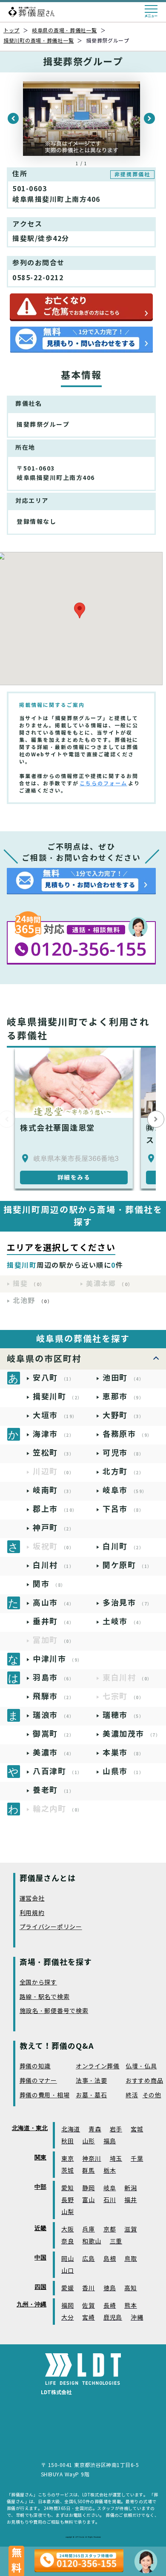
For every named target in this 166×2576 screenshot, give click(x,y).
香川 (88, 2288)
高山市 (53, 1603)
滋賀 (130, 2230)
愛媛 (67, 2288)
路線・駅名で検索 (45, 1997)
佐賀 (88, 2306)
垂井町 (53, 1621)
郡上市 (55, 1509)
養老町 (53, 1790)
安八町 (53, 1378)
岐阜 (110, 2188)
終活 (132, 2095)
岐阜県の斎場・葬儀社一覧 (64, 30)
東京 (67, 2159)
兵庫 (88, 2230)
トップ (11, 30)
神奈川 (92, 2159)
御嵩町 (53, 1734)
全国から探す (38, 1983)
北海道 (71, 2129)
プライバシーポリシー (51, 1927)
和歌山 (92, 2241)
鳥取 (130, 2259)
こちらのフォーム (103, 783)
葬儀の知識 (35, 2066)
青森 (95, 2129)
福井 (130, 2200)
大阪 (67, 2230)
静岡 (88, 2188)
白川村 (53, 1565)
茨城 (67, 2171)
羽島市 (53, 1678)
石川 (110, 2200)
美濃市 (53, 1753)
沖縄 (137, 2318)
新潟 (130, 2188)
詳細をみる (74, 1177)
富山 (88, 2200)
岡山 (67, 2259)
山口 (67, 2271)
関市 (49, 1584)
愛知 (67, 2188)
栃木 (110, 2171)
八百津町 (58, 1771)
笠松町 (53, 1453)
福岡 (67, 2306)
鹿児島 (113, 2318)
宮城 (137, 2129)
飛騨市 (53, 1696)
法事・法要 (92, 2081)
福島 (110, 2141)
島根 (110, 2259)
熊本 (130, 2306)
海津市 (53, 1434)
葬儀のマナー (38, 2081)
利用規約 (32, 1913)
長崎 (110, 2306)
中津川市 (58, 1659)
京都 (110, 2230)
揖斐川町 (58, 1397)
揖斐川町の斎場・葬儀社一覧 (39, 41)
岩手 (116, 2129)
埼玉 (116, 2159)
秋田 (67, 2141)
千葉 (137, 2159)
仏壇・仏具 (141, 2066)
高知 (130, 2288)
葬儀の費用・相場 (45, 2095)
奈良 (67, 2241)
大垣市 (55, 1415)
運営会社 (32, 1899)
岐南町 (53, 1490)
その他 (152, 2095)
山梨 (67, 2212)
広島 (88, 2259)
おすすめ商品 (144, 2081)
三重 (116, 2241)
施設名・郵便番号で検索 (54, 2011)
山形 (88, 2141)
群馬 (88, 2171)
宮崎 (88, 2318)
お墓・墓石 (92, 2095)
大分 (67, 2318)
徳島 (110, 2288)
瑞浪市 (53, 1715)
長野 (67, 2200)
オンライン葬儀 (98, 2066)
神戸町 (53, 1528)
